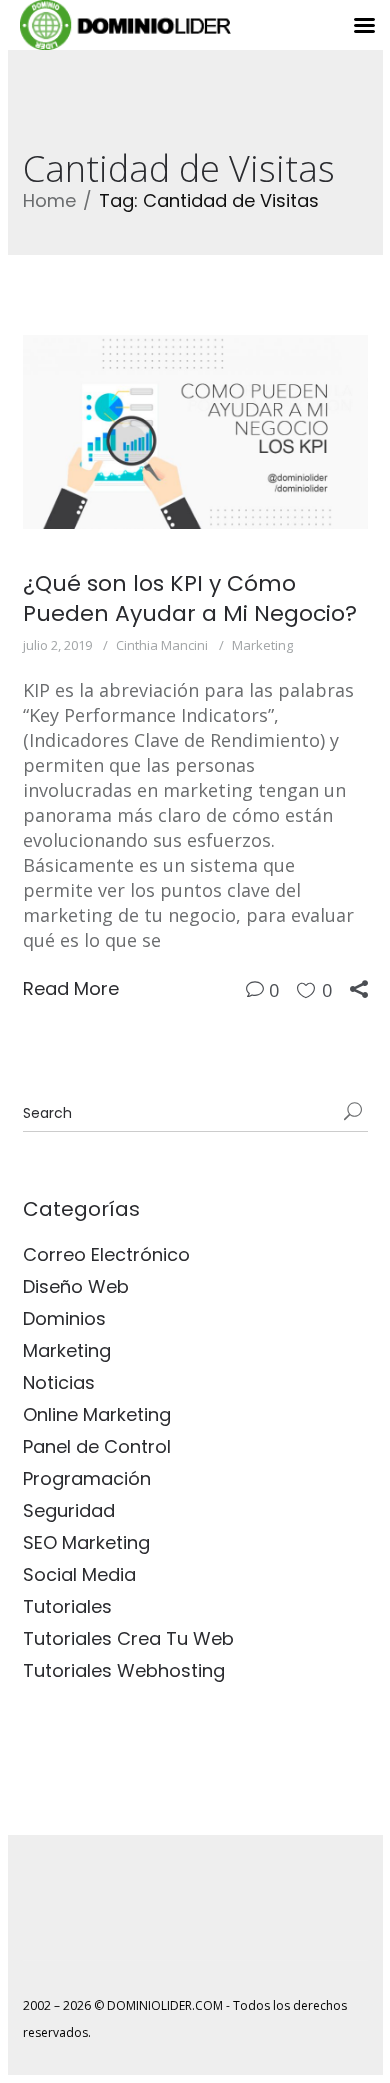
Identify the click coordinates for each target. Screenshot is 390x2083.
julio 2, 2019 (57, 645)
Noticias (59, 1382)
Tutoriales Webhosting (124, 1670)
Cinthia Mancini (162, 645)
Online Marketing (97, 1414)
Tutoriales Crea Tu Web (128, 1638)
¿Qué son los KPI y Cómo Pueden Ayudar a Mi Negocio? (190, 598)
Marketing (262, 645)
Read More (71, 988)
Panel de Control (97, 1446)
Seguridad (69, 1510)
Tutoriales (67, 1606)
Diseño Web (76, 1286)
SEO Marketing (86, 1542)
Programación (87, 1478)
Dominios (64, 1318)
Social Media (79, 1574)
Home (49, 200)
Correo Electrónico (106, 1254)
